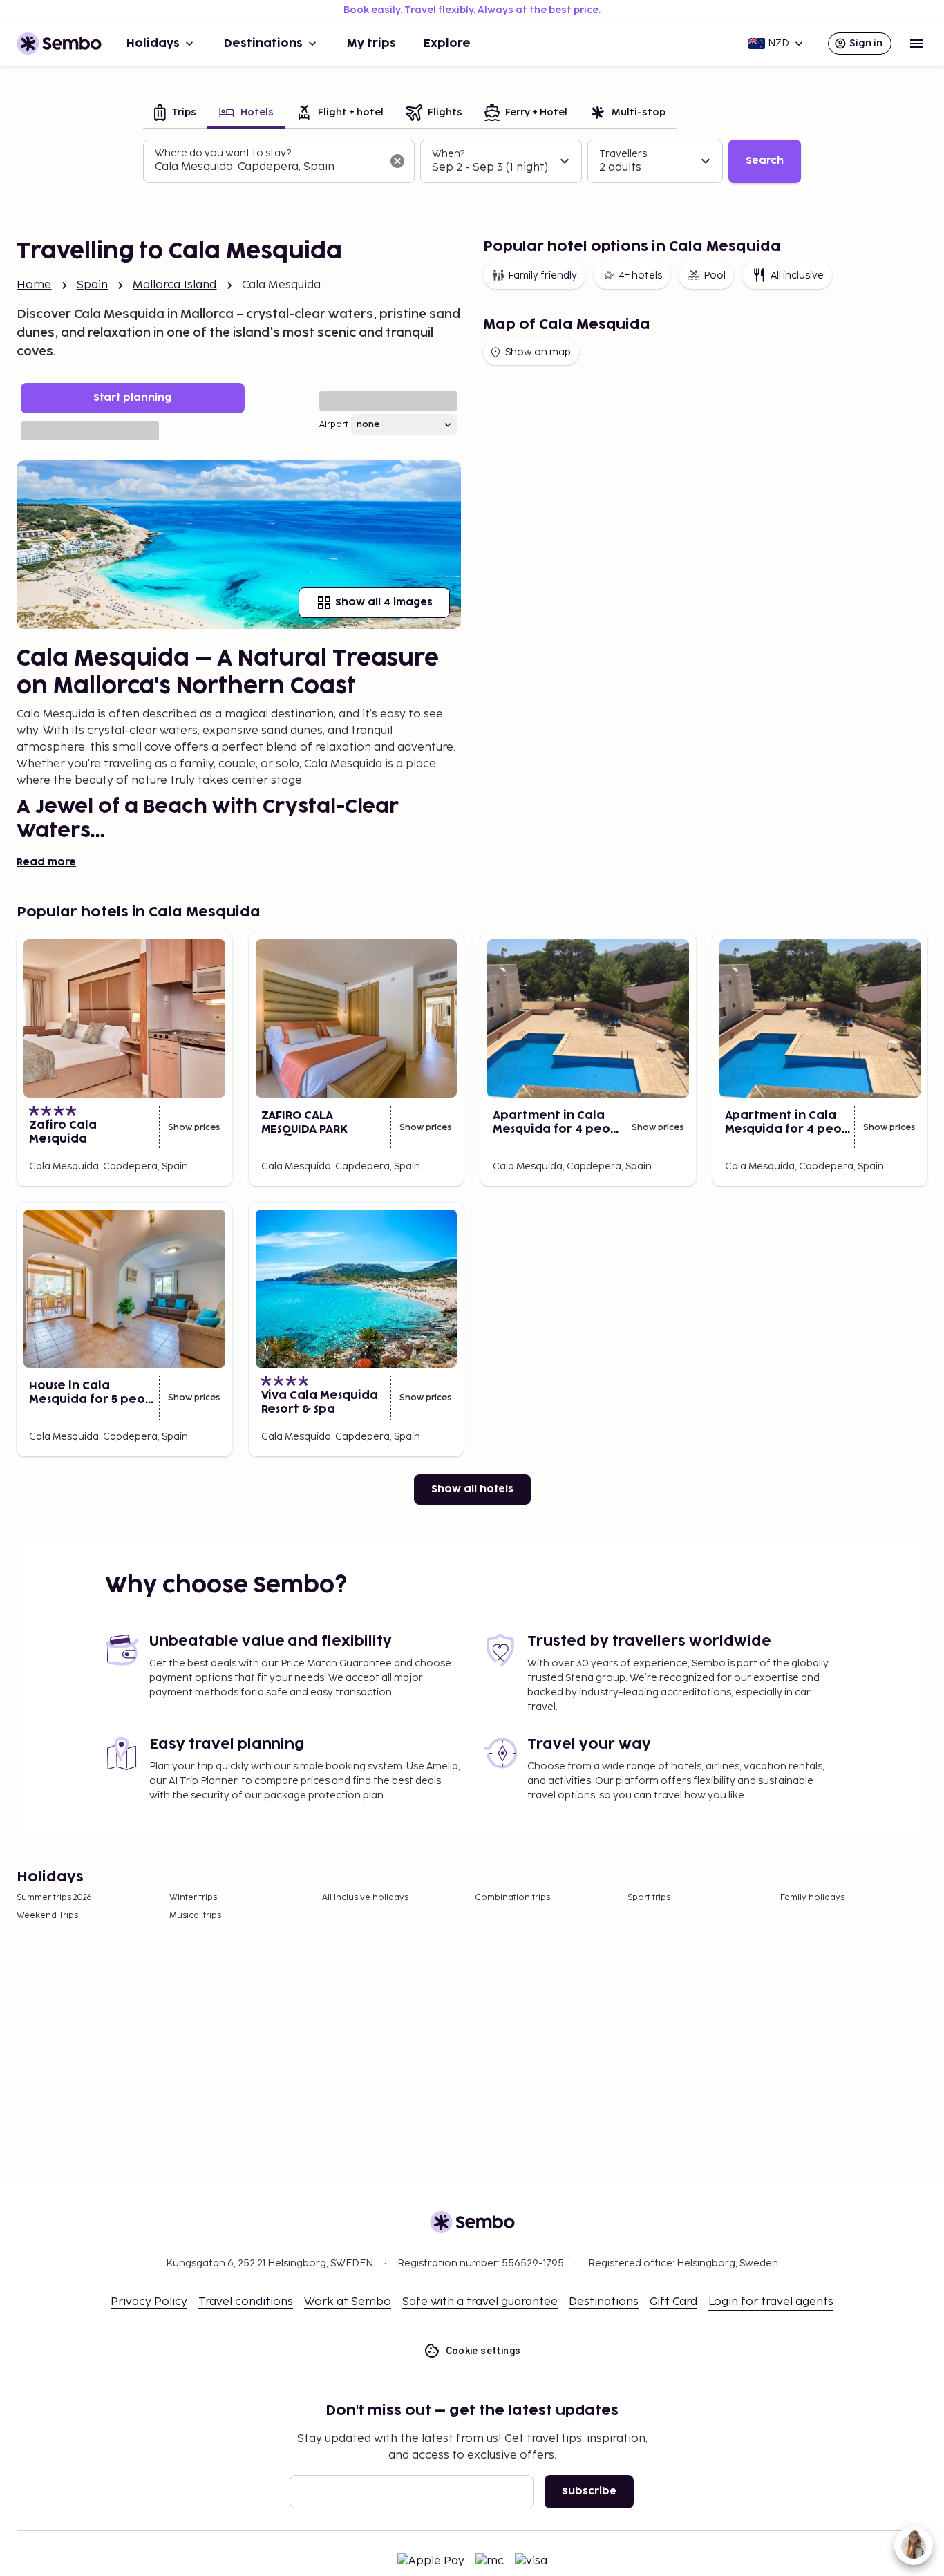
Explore (447, 44)
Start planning (132, 398)
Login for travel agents (771, 2302)
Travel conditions (246, 2302)
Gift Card (673, 2302)
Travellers (623, 154)
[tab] (175, 114)
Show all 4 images (384, 602)
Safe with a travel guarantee (480, 2302)
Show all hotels (472, 1489)
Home (34, 285)
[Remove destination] (397, 161)
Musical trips (195, 1916)
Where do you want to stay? (223, 153)
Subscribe (589, 2491)
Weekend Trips (47, 1916)
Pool (715, 275)
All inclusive (797, 275)
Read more (46, 862)
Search (765, 161)
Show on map (538, 352)
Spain (93, 285)
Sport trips (649, 1898)
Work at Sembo (348, 2302)
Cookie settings (483, 2351)
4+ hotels (640, 275)
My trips (371, 44)
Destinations (263, 44)
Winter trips (193, 1898)
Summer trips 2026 (54, 1898)
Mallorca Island (174, 285)
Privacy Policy (149, 2302)
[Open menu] (916, 44)
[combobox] (268, 167)
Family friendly (542, 275)
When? (448, 154)
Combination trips (512, 1898)
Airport (334, 425)
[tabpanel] (472, 162)
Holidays (153, 44)
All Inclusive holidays (365, 1898)
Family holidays (812, 1898)
